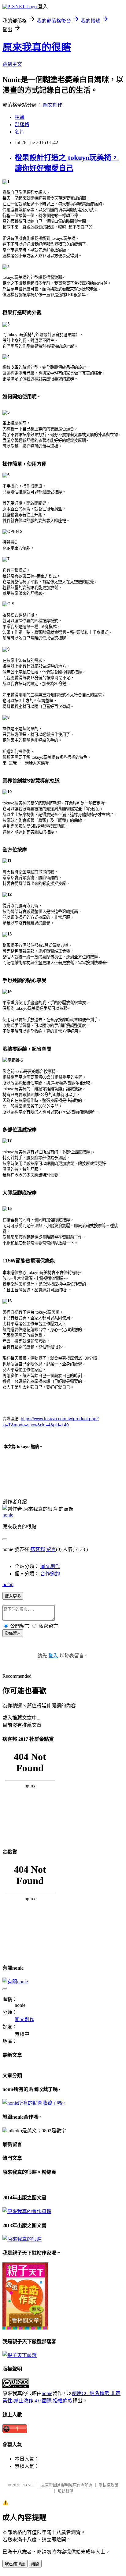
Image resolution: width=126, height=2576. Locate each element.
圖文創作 (53, 105)
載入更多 (13, 1596)
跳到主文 (12, 64)
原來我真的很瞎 (37, 47)
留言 (51, 1549)
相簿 (20, 117)
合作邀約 (50, 1574)
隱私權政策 (108, 2485)
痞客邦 (38, 1549)
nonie (8, 1515)
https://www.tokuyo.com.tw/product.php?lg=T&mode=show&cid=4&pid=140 (51, 1421)
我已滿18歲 (15, 2564)
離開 (35, 2564)
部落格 (22, 124)
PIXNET (28, 2485)
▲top (8, 1584)
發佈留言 (13, 1633)
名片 (20, 132)
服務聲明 (65, 2491)
